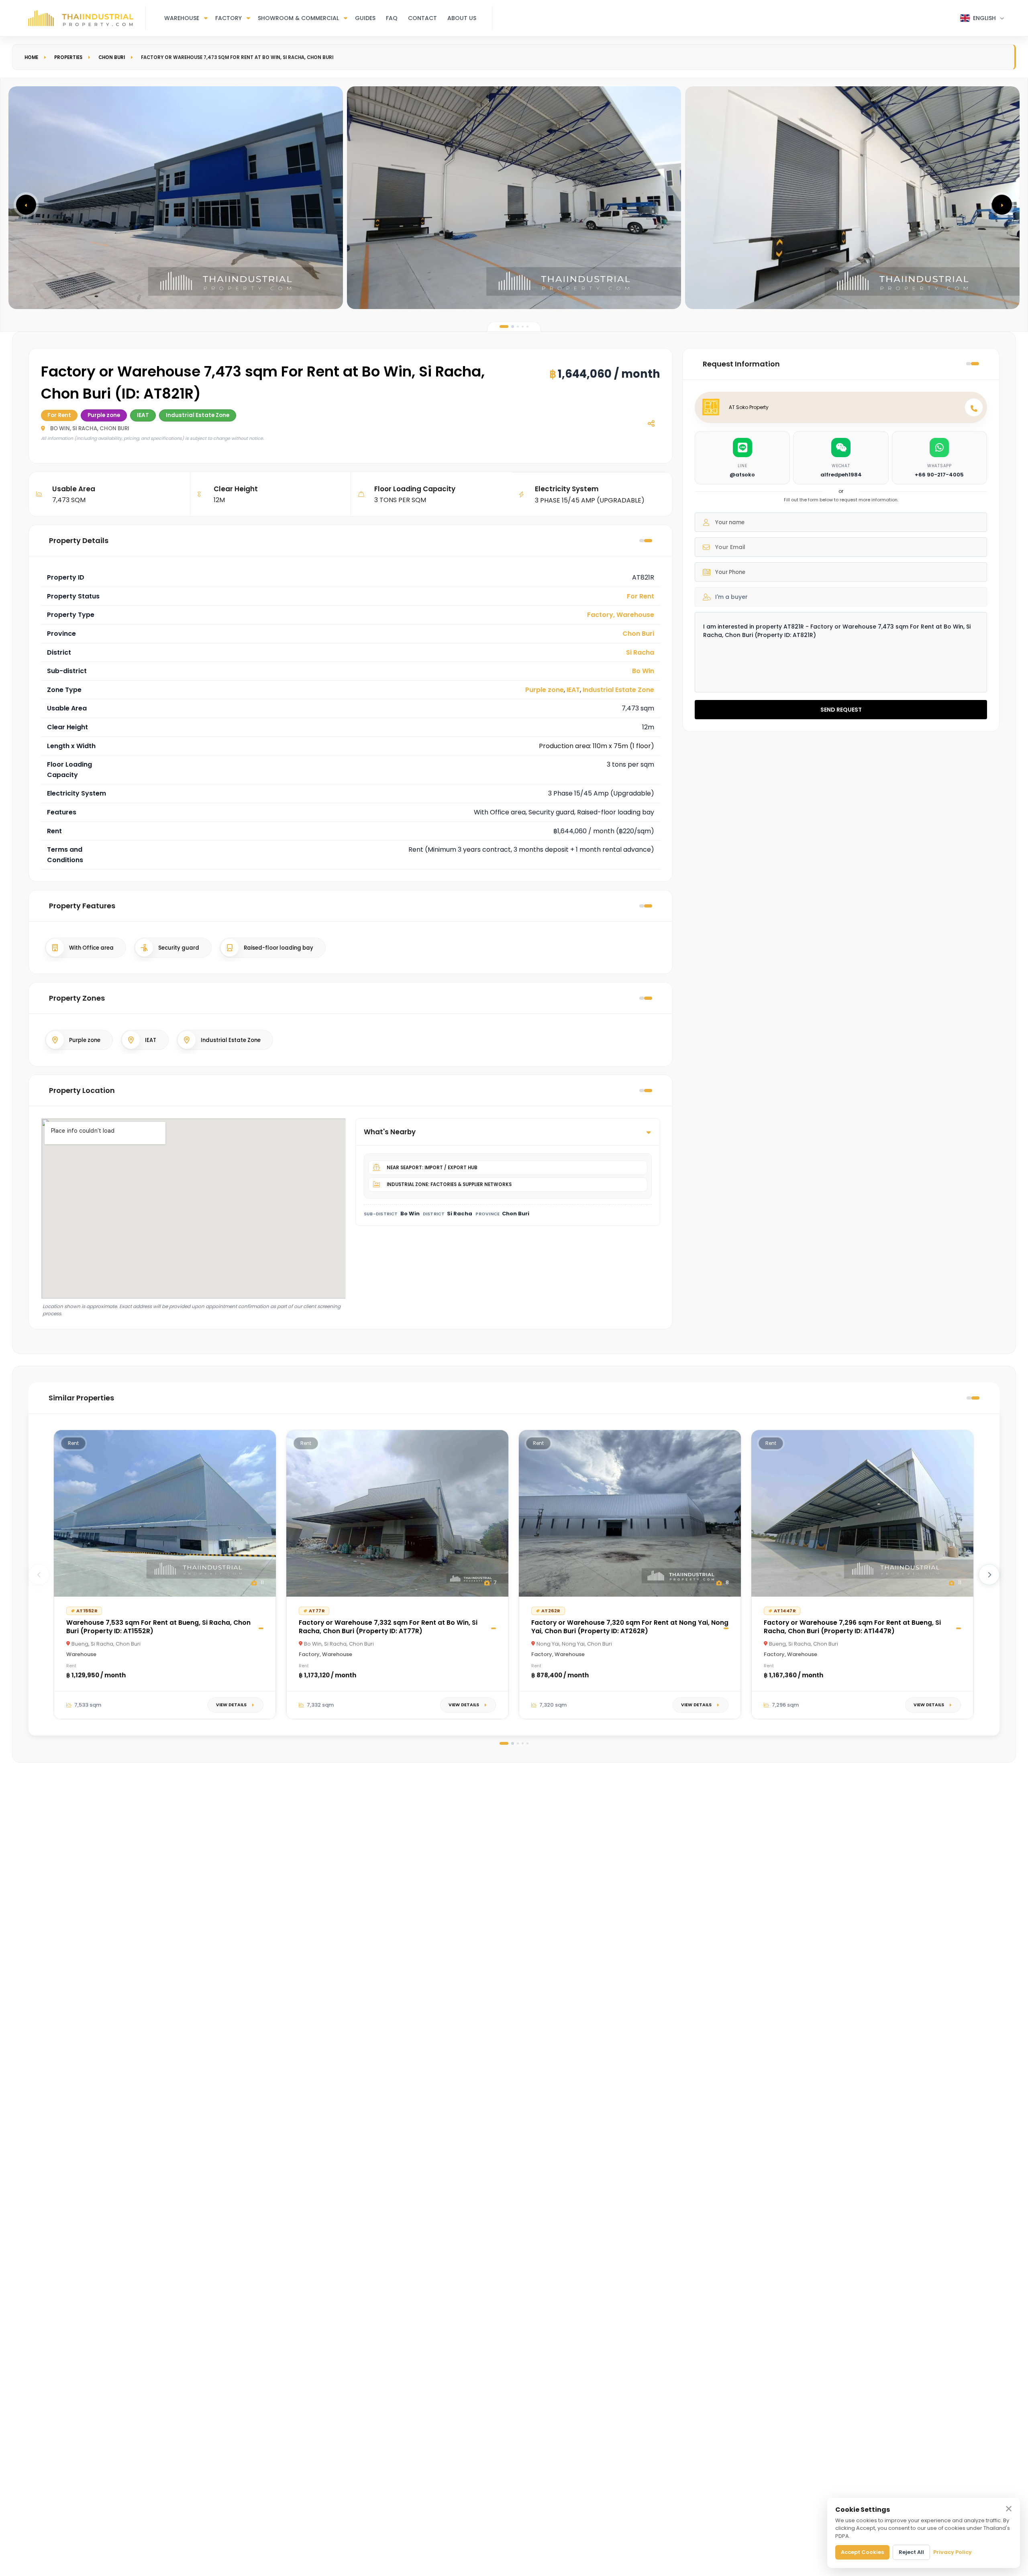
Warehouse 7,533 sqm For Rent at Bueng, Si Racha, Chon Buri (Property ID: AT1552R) (158, 1627)
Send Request (841, 710)
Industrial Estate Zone (618, 690)
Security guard (179, 948)
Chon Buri (112, 57)
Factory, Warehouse (621, 615)
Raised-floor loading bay (278, 948)
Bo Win (643, 671)
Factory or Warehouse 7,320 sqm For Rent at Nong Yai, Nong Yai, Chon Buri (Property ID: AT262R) (630, 1627)
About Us (462, 18)
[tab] (504, 327)
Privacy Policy (953, 2552)
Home (31, 57)
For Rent (640, 596)
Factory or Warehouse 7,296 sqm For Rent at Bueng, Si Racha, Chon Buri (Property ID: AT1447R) (852, 1627)
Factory (228, 18)
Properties (68, 57)
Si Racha (640, 652)
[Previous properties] (39, 1575)
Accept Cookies (862, 2552)
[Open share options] (651, 423)
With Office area (91, 948)
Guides (365, 18)
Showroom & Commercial (298, 18)
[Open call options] (974, 407)
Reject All (911, 2552)
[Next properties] (989, 1575)
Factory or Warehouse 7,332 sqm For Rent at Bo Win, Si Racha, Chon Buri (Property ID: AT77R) (388, 1627)
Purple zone (545, 690)
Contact (422, 18)
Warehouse (182, 18)
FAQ (392, 18)
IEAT (573, 690)
